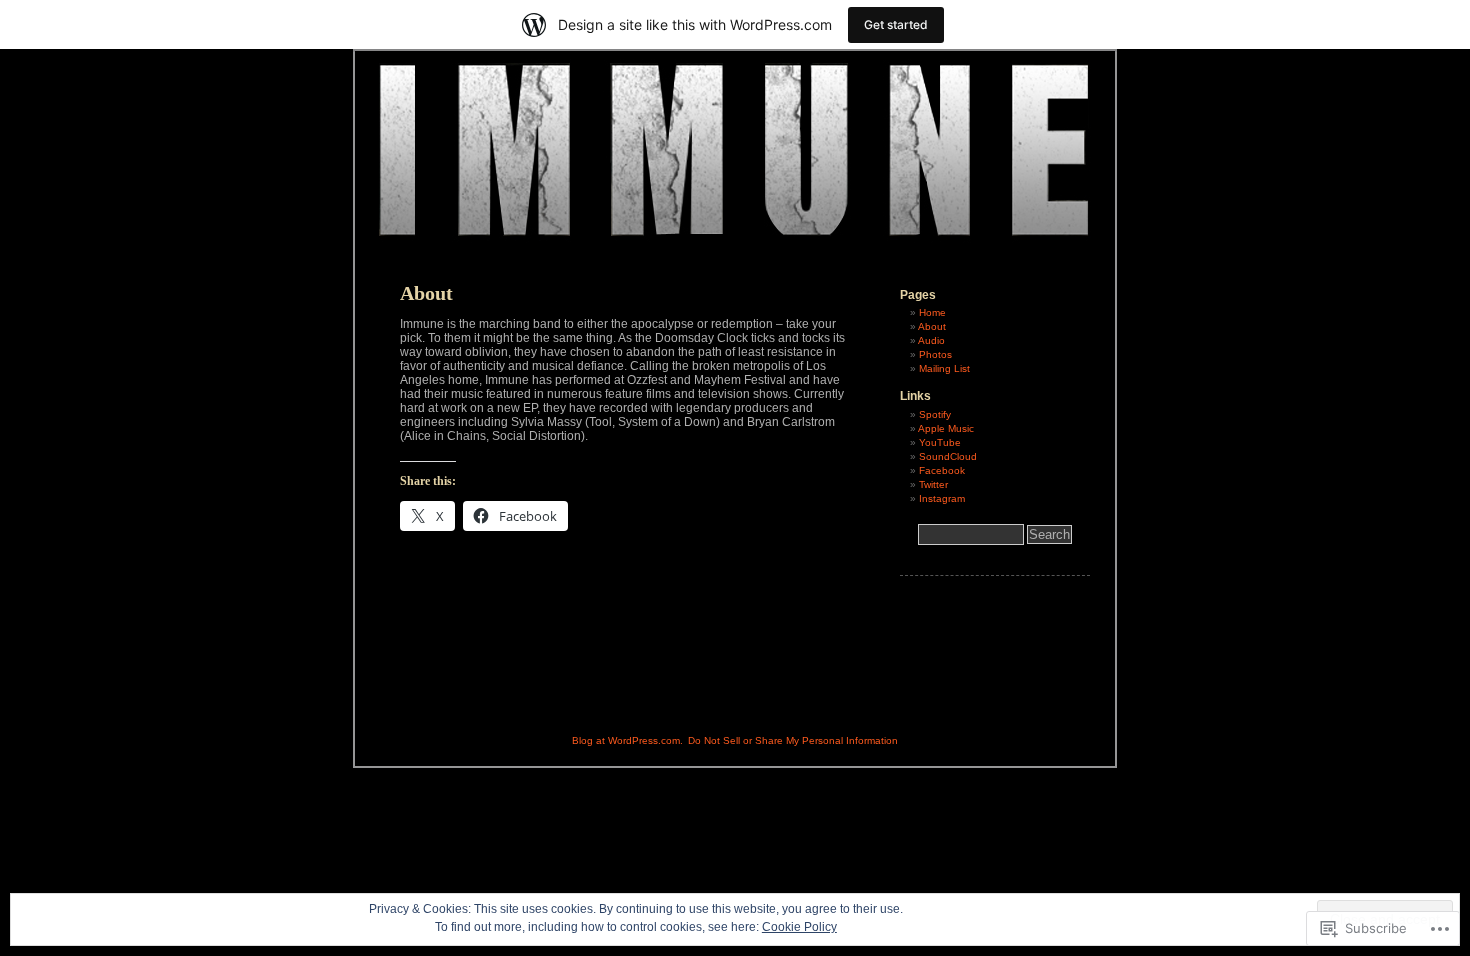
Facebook (942, 470)
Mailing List (944, 368)
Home (932, 312)
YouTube (940, 442)
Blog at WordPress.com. (627, 740)
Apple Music (946, 428)
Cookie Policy (799, 927)
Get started (896, 24)
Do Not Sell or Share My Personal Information (793, 740)
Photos (935, 354)
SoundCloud (948, 456)
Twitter (933, 484)
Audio (931, 340)
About (932, 326)
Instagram (942, 498)
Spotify (935, 414)
